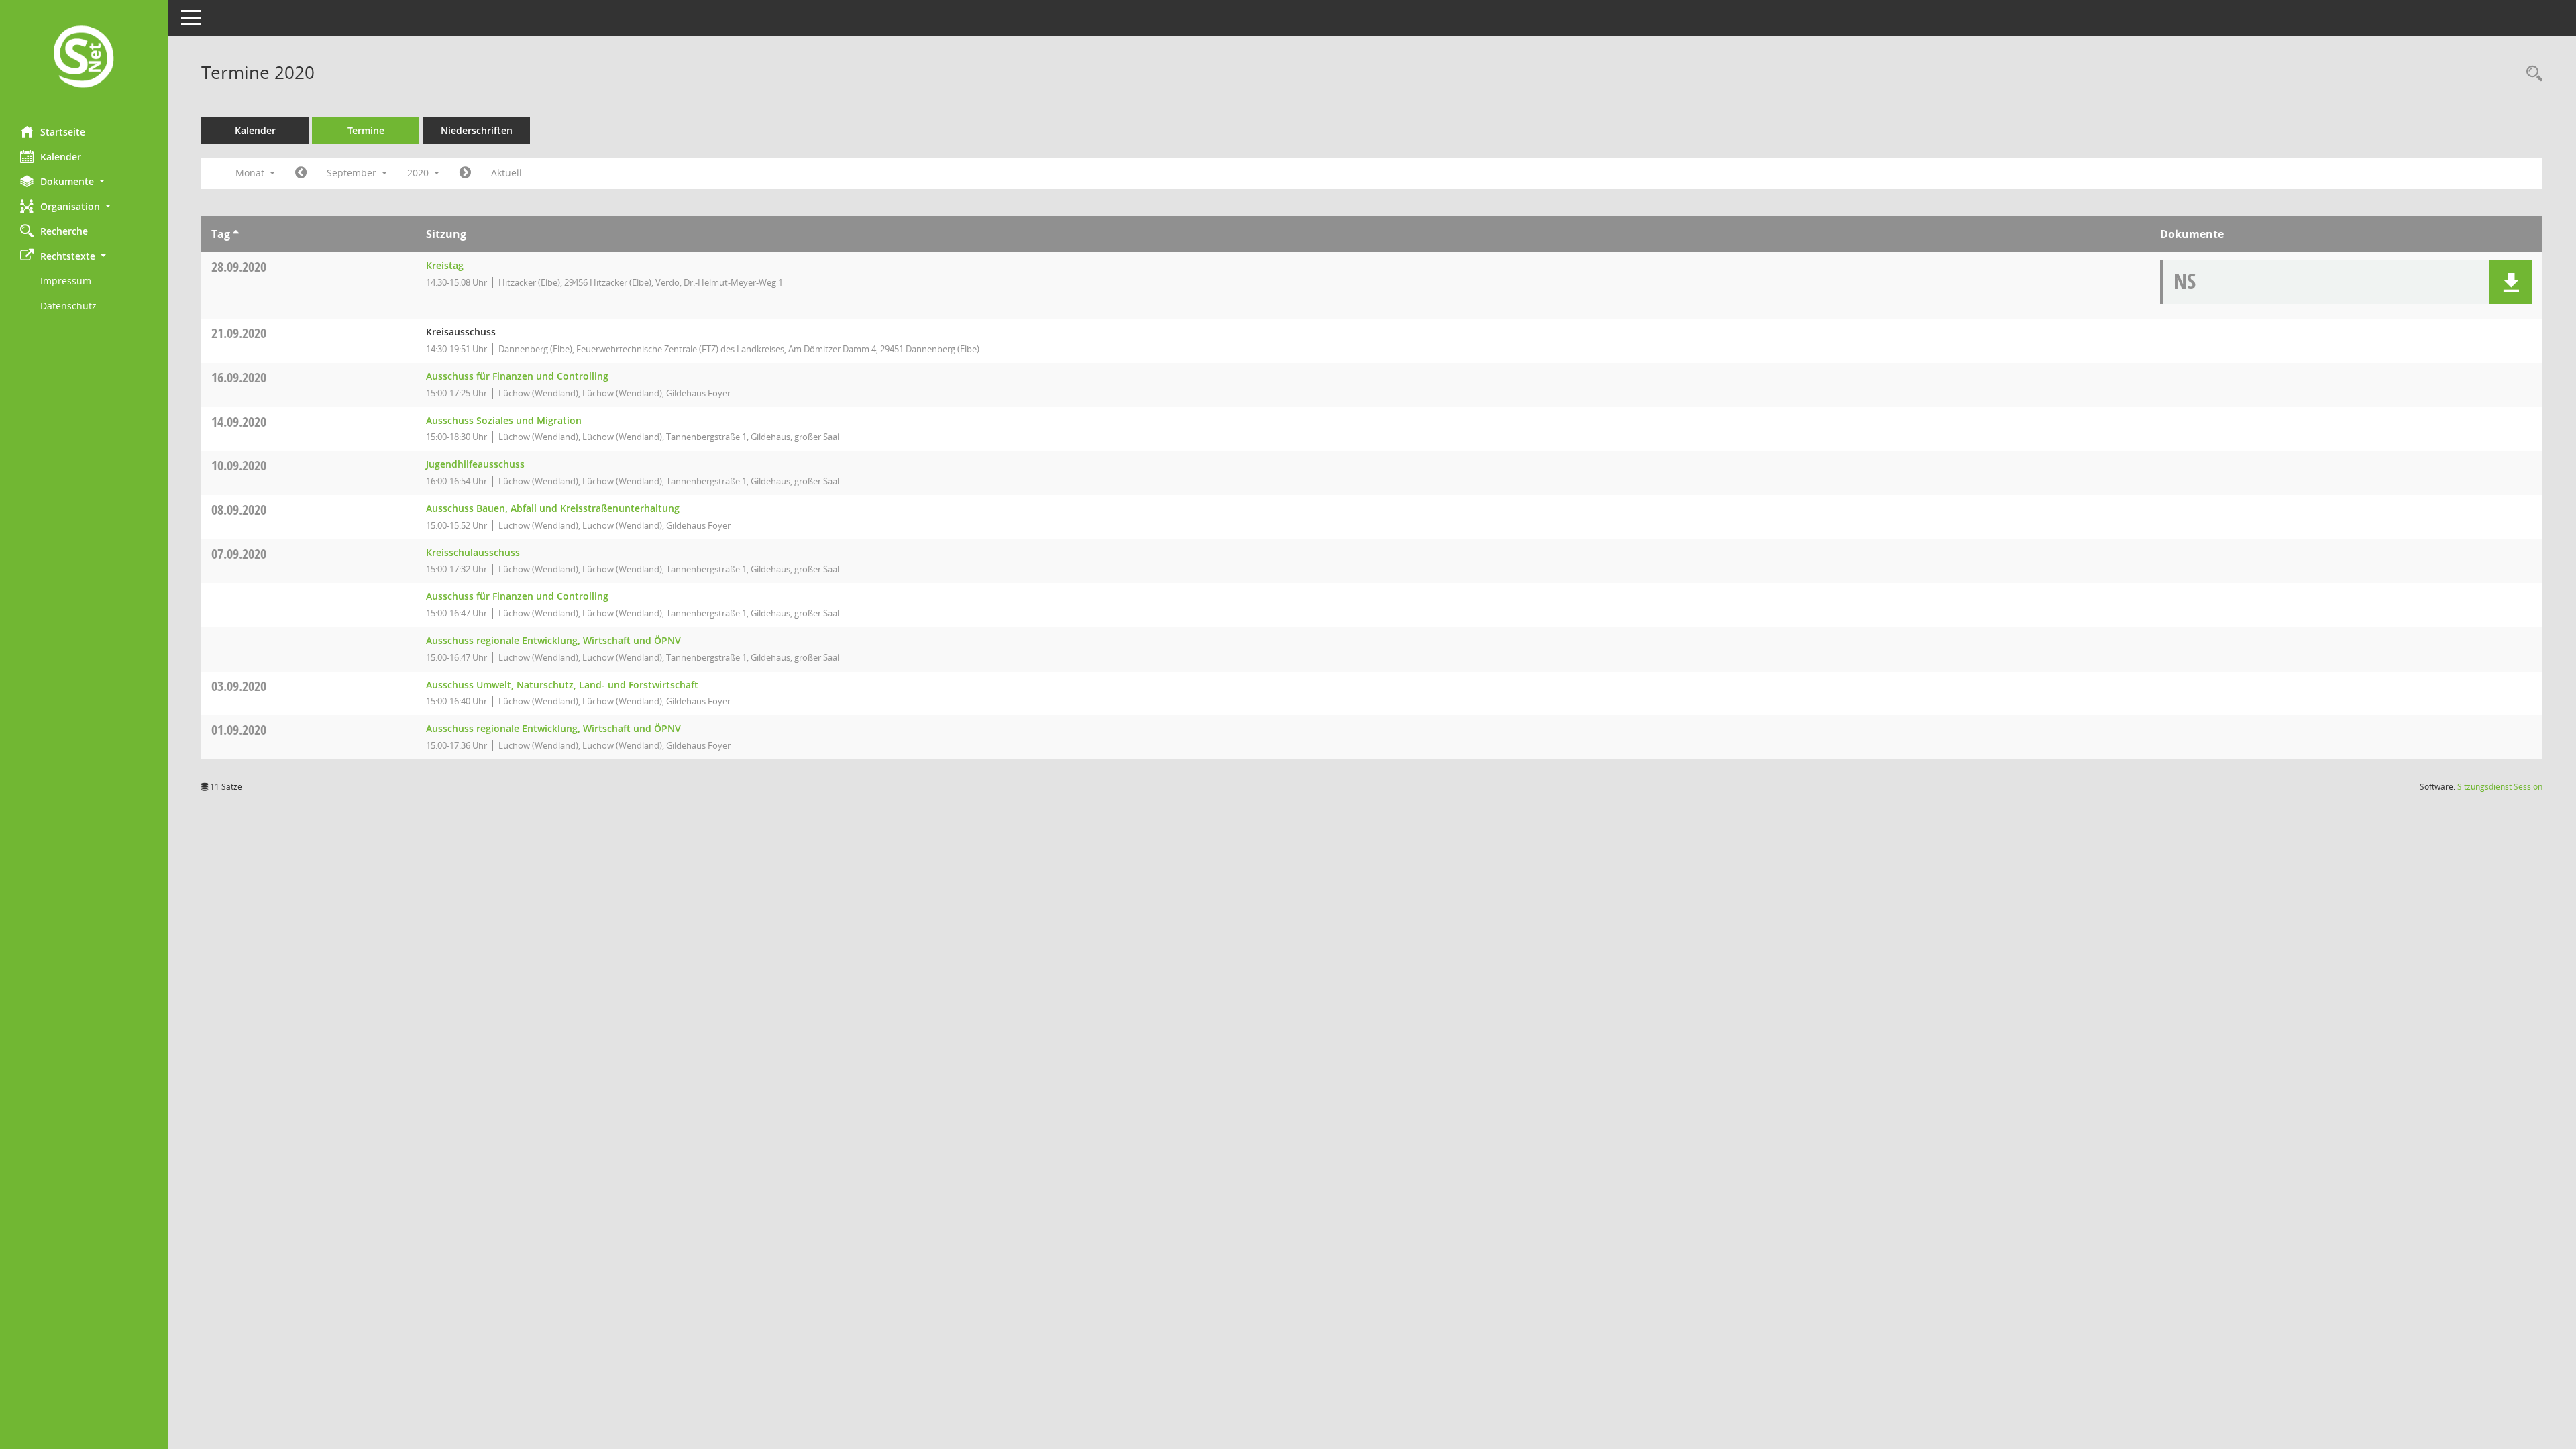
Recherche (64, 231)
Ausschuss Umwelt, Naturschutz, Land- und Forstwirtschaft (562, 685)
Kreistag (445, 265)
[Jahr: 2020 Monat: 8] (301, 173)
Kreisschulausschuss (473, 552)
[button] (84, 181)
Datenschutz (68, 306)
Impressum (66, 281)
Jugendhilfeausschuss (475, 464)
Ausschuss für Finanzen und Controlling (517, 376)
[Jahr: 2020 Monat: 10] (465, 173)
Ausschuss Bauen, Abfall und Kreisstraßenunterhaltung (553, 508)
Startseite (63, 132)
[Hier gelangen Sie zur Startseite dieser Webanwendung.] (84, 58)
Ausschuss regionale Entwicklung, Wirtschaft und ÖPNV (553, 640)
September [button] (353, 173)
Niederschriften (477, 130)
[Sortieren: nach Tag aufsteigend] (236, 234)
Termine (366, 130)
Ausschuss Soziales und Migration (504, 420)
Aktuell (506, 173)
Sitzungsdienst (2500, 787)
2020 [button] (419, 173)
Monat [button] (251, 173)
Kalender (61, 157)
